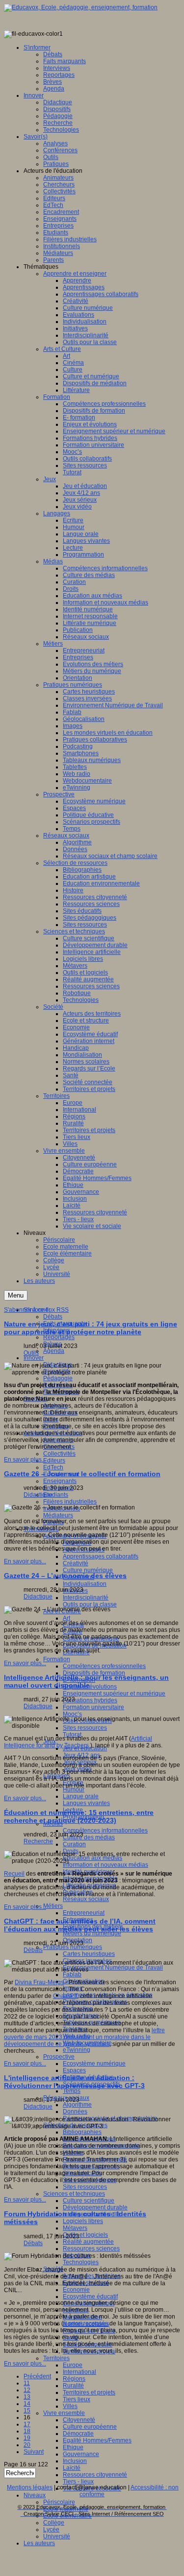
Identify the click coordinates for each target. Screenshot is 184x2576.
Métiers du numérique (92, 1933)
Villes (70, 2406)
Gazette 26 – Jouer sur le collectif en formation (82, 1474)
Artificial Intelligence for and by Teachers (78, 1742)
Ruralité (73, 2386)
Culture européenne (90, 2427)
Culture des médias (89, 1837)
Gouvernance (81, 2454)
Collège (54, 2523)
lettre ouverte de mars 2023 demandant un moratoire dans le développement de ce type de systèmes (84, 2037)
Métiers (53, 1906)
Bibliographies (82, 2132)
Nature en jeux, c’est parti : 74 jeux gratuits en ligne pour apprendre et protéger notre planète (91, 1328)
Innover (34, 1358)
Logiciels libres (83, 2221)
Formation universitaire (93, 1707)
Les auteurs (39, 2543)
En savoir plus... (25, 1460)
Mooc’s (72, 1714)
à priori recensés (86, 2323)
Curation (74, 1844)
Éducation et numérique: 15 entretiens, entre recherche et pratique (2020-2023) (79, 1816)
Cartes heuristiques (89, 1954)
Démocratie (78, 2434)
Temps (72, 2091)
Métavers (75, 2228)
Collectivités (59, 1454)
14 (27, 2404)
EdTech (53, 1467)
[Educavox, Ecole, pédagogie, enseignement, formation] (81, 7)
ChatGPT (65, 1996)
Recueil (14, 1874)
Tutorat (72, 1735)
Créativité (76, 1563)
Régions (74, 2379)
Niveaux (35, 2495)
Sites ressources (85, 2187)
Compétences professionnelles (104, 1666)
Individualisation (85, 1584)
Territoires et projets (89, 2392)
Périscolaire (59, 2502)
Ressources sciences (91, 2249)
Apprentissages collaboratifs (101, 1556)
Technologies (81, 2262)
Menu (16, 1295)
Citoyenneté (79, 2420)
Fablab (72, 1974)
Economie (76, 2290)
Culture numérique (88, 1570)
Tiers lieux (77, 2399)
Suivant (34, 2452)
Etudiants (56, 1495)
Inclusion (75, 2461)
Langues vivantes (86, 1803)
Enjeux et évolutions (90, 1687)
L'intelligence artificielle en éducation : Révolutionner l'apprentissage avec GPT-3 (74, 2082)
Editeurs (54, 1461)
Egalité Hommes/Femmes (97, 2440)
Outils (31, 1353)
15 (27, 2411)
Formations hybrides (90, 1700)
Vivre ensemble (64, 2413)
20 (27, 2445)
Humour (74, 1789)
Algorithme (77, 2105)
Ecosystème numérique (94, 2064)
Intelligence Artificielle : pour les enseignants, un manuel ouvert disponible (86, 1681)
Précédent (37, 2376)
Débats (53, 1317)
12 (27, 2390)
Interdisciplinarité (86, 1598)
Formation (57, 1659)
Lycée (51, 2530)
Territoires (56, 2358)
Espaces (74, 2070)
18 (27, 2431)
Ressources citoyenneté (95, 2475)
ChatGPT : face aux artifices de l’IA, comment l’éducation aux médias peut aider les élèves (80, 1925)
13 (27, 2397)
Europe (73, 2365)
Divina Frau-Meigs (39, 1982)
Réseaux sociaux (86, 1899)
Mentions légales (30, 2487)
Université (57, 2536)
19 (27, 2438)
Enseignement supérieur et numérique (114, 1694)
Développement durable (95, 2207)
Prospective (59, 2057)
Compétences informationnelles (105, 1831)
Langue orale (81, 1796)
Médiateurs (58, 1515)
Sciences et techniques (74, 2194)
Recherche (38, 1841)
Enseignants (60, 1481)
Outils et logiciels (85, 2235)
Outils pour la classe (90, 1604)
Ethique (73, 2447)
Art (66, 1618)
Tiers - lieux (78, 2482)
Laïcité (72, 2468)
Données (75, 2112)
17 (27, 2424)
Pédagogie (58, 1378)
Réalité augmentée (88, 2242)
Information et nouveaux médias (105, 1865)
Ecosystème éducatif (90, 2297)
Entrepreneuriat (84, 1913)
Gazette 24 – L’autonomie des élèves (65, 1576)
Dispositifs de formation (94, 1673)
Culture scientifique (89, 2201)
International (79, 2372)
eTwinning (77, 2050)
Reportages (59, 1337)
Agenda (54, 1351)
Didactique (38, 1495)
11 (27, 2383)
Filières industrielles (70, 1502)
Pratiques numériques (73, 1947)
